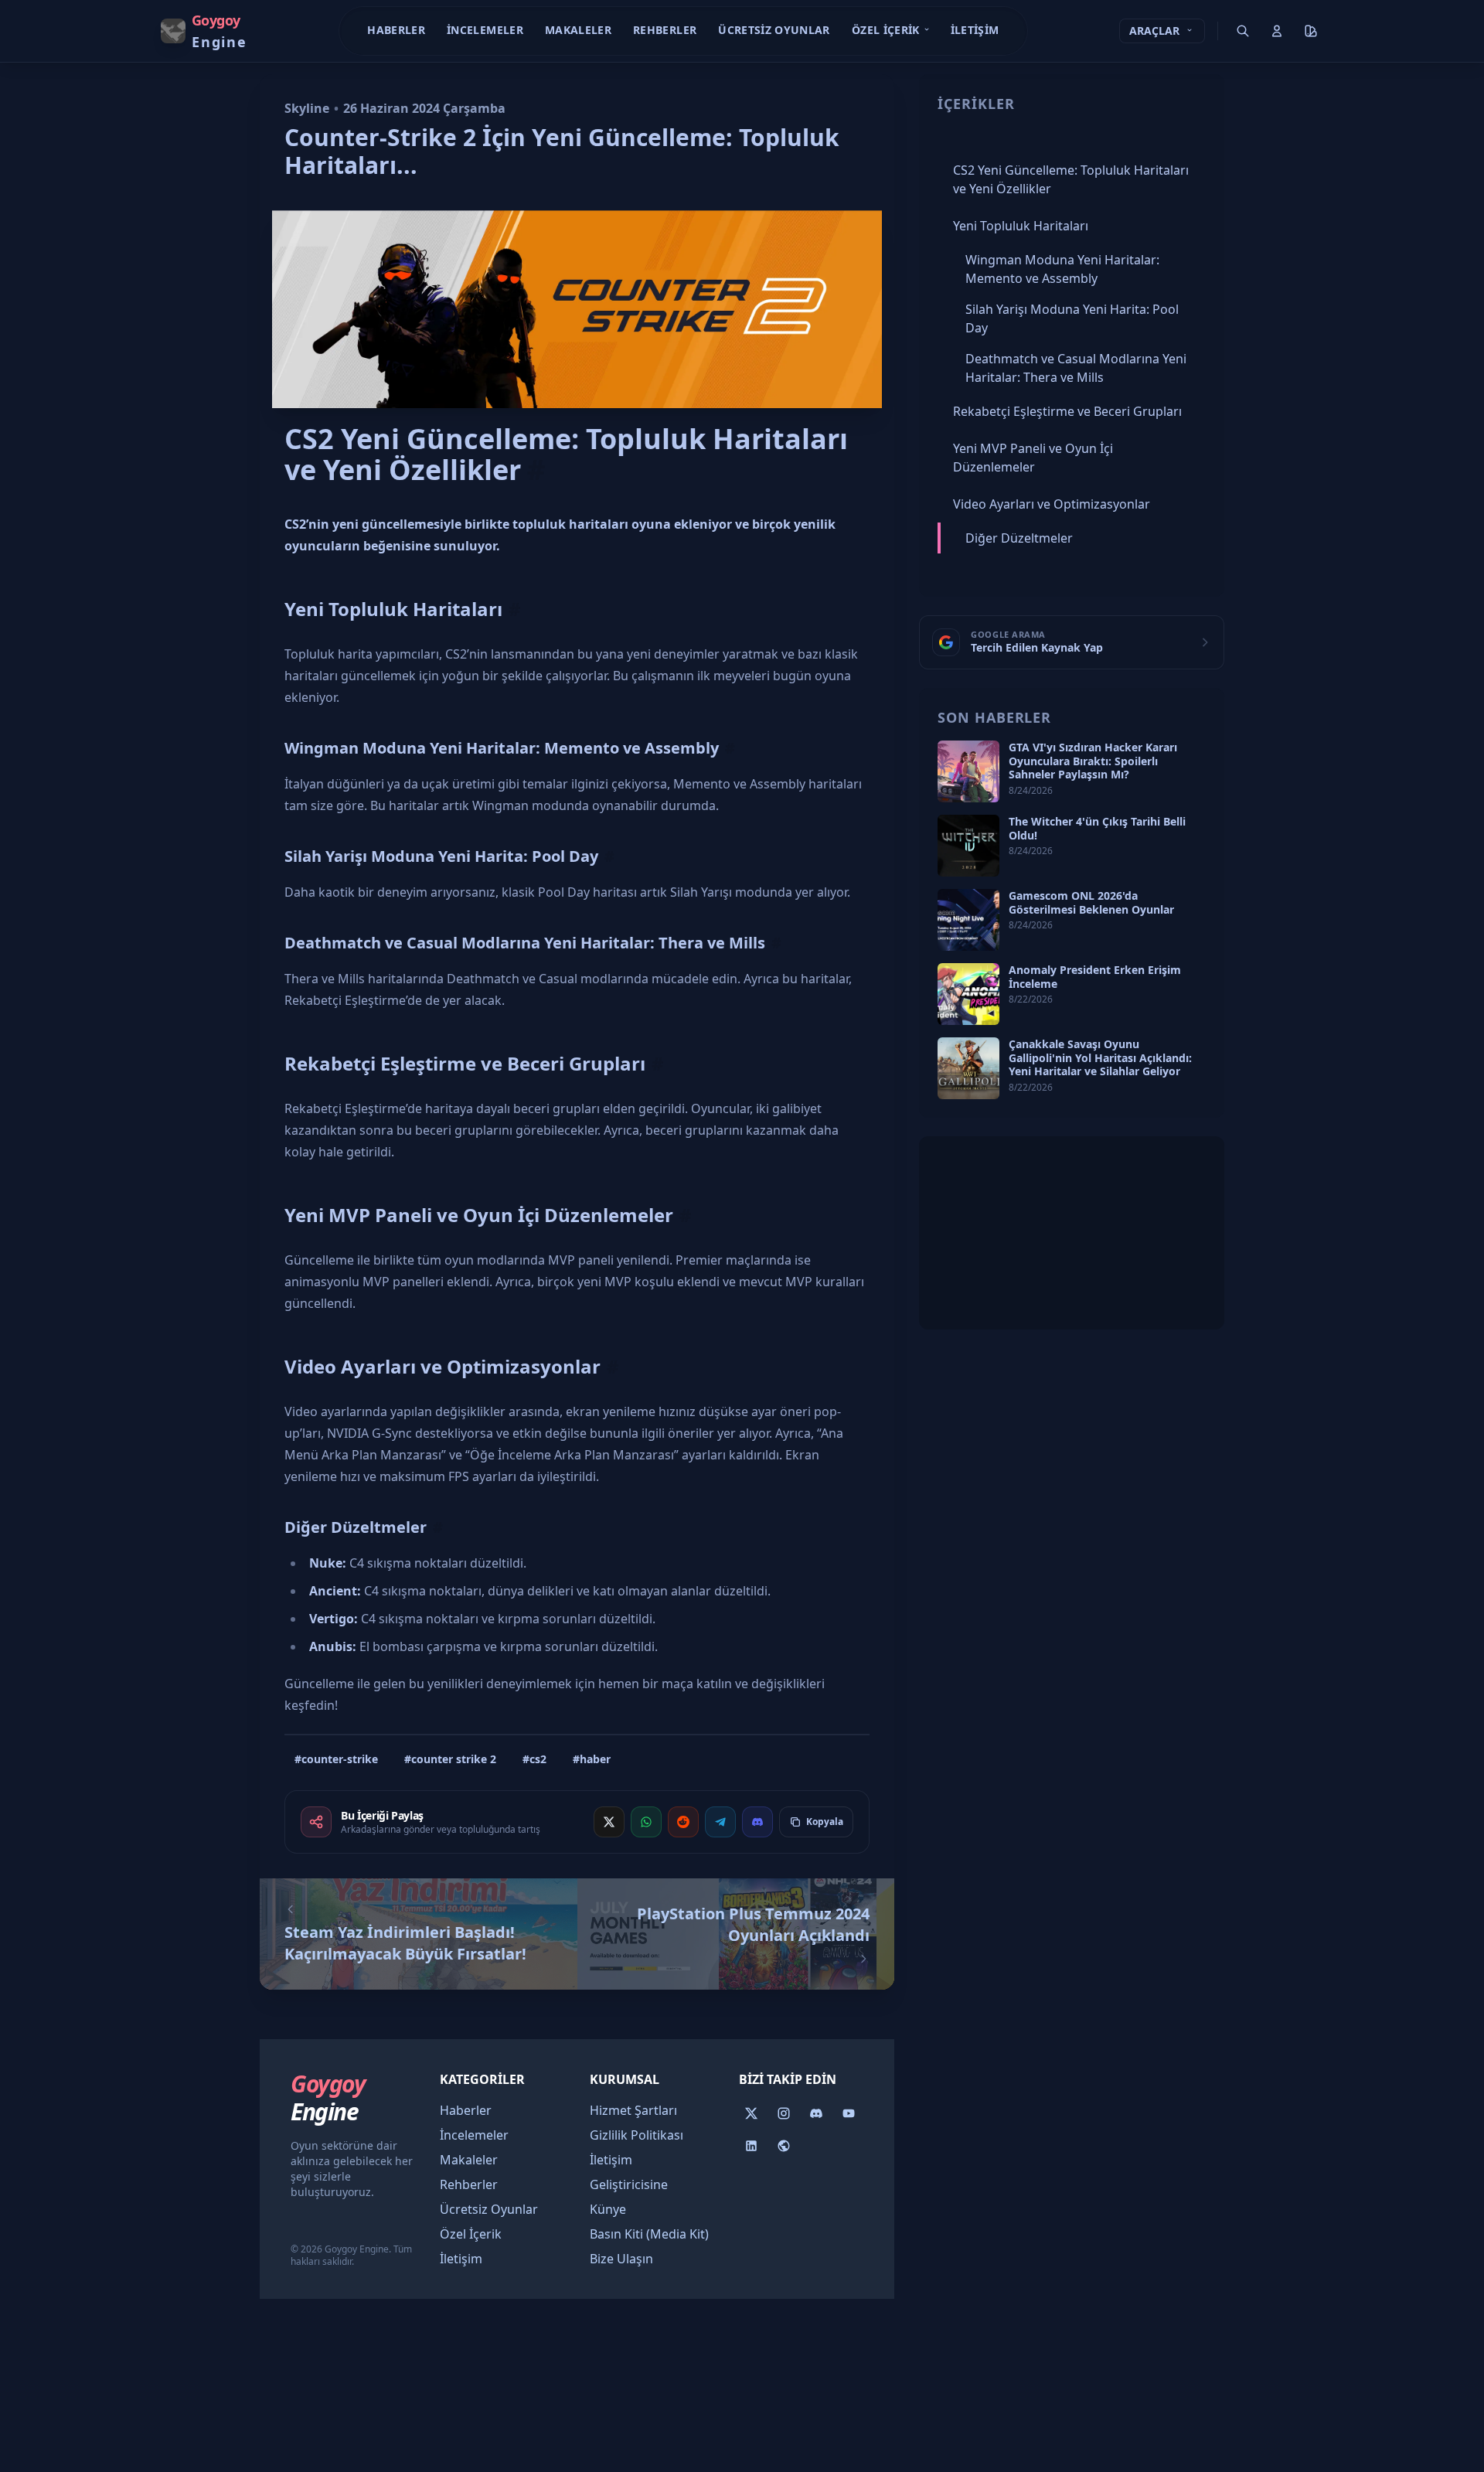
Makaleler (578, 30)
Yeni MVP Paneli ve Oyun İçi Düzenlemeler (479, 1215)
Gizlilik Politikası (636, 2135)
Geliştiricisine (629, 2184)
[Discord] (816, 2113)
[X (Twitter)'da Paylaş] (609, 1822)
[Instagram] (784, 2113)
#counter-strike (336, 1759)
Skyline (307, 108)
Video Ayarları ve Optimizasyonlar (442, 1366)
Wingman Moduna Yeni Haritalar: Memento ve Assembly (502, 748)
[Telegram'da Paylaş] (720, 1822)
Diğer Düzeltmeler (356, 1527)
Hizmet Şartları (633, 2110)
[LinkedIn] (751, 2146)
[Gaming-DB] (784, 2146)
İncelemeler (485, 30)
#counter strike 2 (450, 1759)
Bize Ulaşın (621, 2259)
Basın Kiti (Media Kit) (649, 2234)
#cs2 (534, 1759)
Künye (608, 2209)
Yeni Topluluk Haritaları (393, 609)
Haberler (396, 30)
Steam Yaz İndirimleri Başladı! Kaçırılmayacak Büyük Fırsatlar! (405, 1943)
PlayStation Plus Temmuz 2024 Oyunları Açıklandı (753, 1924)
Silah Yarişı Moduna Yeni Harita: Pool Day (441, 856)
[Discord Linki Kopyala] (757, 1822)
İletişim (975, 30)
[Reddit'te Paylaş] (683, 1822)
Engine (328, 2098)
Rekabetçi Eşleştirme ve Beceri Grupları (465, 1063)
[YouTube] (849, 2113)
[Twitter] (751, 2113)
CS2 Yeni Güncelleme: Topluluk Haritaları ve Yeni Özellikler (566, 455)
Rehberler (665, 30)
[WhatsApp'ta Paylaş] (646, 1822)
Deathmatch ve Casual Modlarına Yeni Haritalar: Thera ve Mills (525, 943)
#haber (592, 1759)
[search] (1243, 31)
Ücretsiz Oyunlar (774, 30)
